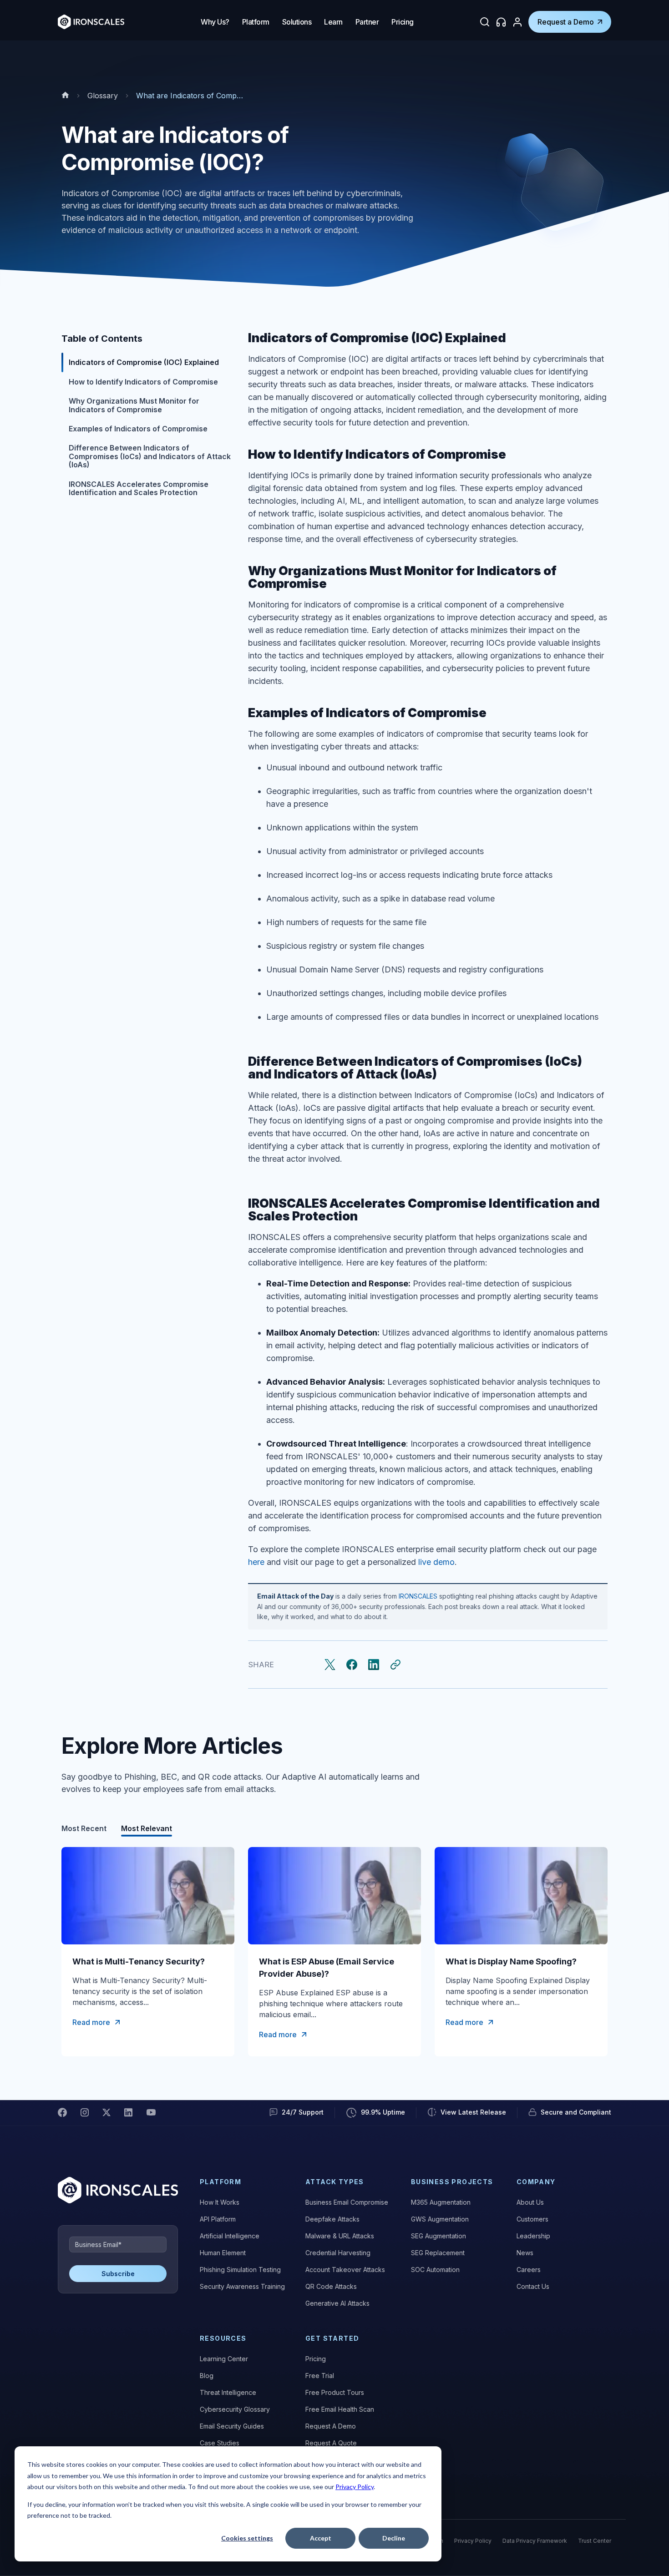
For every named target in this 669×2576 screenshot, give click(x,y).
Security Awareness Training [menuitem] (242, 2286)
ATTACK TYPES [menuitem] (335, 2182)
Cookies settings (247, 2538)
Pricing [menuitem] (316, 2359)
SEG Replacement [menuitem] (438, 2253)
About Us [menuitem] (530, 2202)
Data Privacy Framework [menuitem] (535, 2541)
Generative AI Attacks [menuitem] (337, 2303)
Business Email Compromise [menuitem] (347, 2202)
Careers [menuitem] (529, 2270)
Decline (394, 2538)
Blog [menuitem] (207, 2376)
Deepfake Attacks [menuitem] (332, 2219)
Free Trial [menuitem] (320, 2376)
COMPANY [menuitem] (536, 2182)
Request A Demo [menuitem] (331, 2426)
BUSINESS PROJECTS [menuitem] (452, 2182)
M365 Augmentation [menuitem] (441, 2202)
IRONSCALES (418, 1596)
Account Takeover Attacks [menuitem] (345, 2270)
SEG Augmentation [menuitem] (438, 2236)
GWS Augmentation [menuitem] (440, 2219)
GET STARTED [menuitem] (332, 2338)
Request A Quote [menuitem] (331, 2443)
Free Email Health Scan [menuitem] (340, 2409)
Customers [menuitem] (532, 2219)
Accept (321, 2538)
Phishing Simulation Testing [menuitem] (240, 2270)
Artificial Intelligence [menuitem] (230, 2236)
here (256, 1562)
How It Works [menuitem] (220, 2202)
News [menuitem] (525, 2253)
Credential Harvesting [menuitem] (338, 2253)
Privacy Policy (355, 2487)
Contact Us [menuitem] (533, 2286)
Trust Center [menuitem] (595, 2541)
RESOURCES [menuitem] (223, 2338)
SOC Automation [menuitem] (435, 2270)
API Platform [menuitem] (218, 2219)
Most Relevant (147, 1828)
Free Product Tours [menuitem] (335, 2392)
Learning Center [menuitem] (224, 2359)
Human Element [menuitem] (223, 2253)
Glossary (103, 96)
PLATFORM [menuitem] (220, 2182)
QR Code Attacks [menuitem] (331, 2286)
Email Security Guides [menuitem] (232, 2426)
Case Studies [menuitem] (220, 2443)
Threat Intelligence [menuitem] (228, 2392)
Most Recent (84, 1828)
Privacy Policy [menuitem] (473, 2541)
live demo (436, 1562)
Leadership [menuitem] (533, 2236)
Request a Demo (566, 22)
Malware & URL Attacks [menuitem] (340, 2236)
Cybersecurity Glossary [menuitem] (235, 2409)
